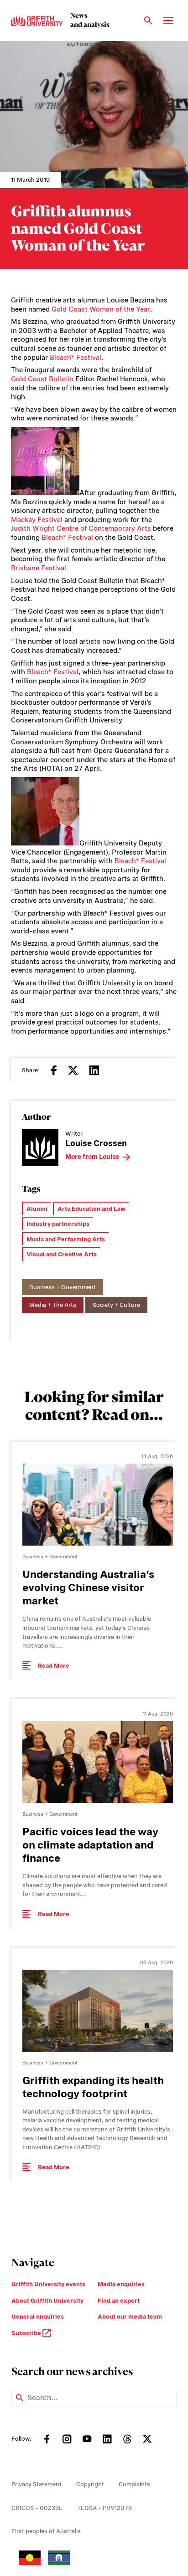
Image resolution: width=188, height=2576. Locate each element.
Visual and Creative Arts (62, 1254)
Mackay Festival (37, 520)
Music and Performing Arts (66, 1239)
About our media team (130, 2317)
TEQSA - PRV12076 (104, 2508)
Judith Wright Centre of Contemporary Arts (81, 528)
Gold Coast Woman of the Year (101, 309)
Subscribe (27, 2333)
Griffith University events (48, 2284)
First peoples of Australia (46, 2531)
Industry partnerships (58, 1224)
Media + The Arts (53, 1305)
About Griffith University (47, 2301)
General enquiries (38, 2317)
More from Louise (92, 1157)
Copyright (90, 2484)
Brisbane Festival (39, 568)
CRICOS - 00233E (37, 2508)
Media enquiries (121, 2284)
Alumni (37, 1209)
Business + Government (63, 1287)
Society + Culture (116, 1305)
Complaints (134, 2484)
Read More (54, 1666)
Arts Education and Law (91, 1209)
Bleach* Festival (76, 358)
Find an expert (119, 2301)
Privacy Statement (37, 2484)
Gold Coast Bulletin (42, 379)
